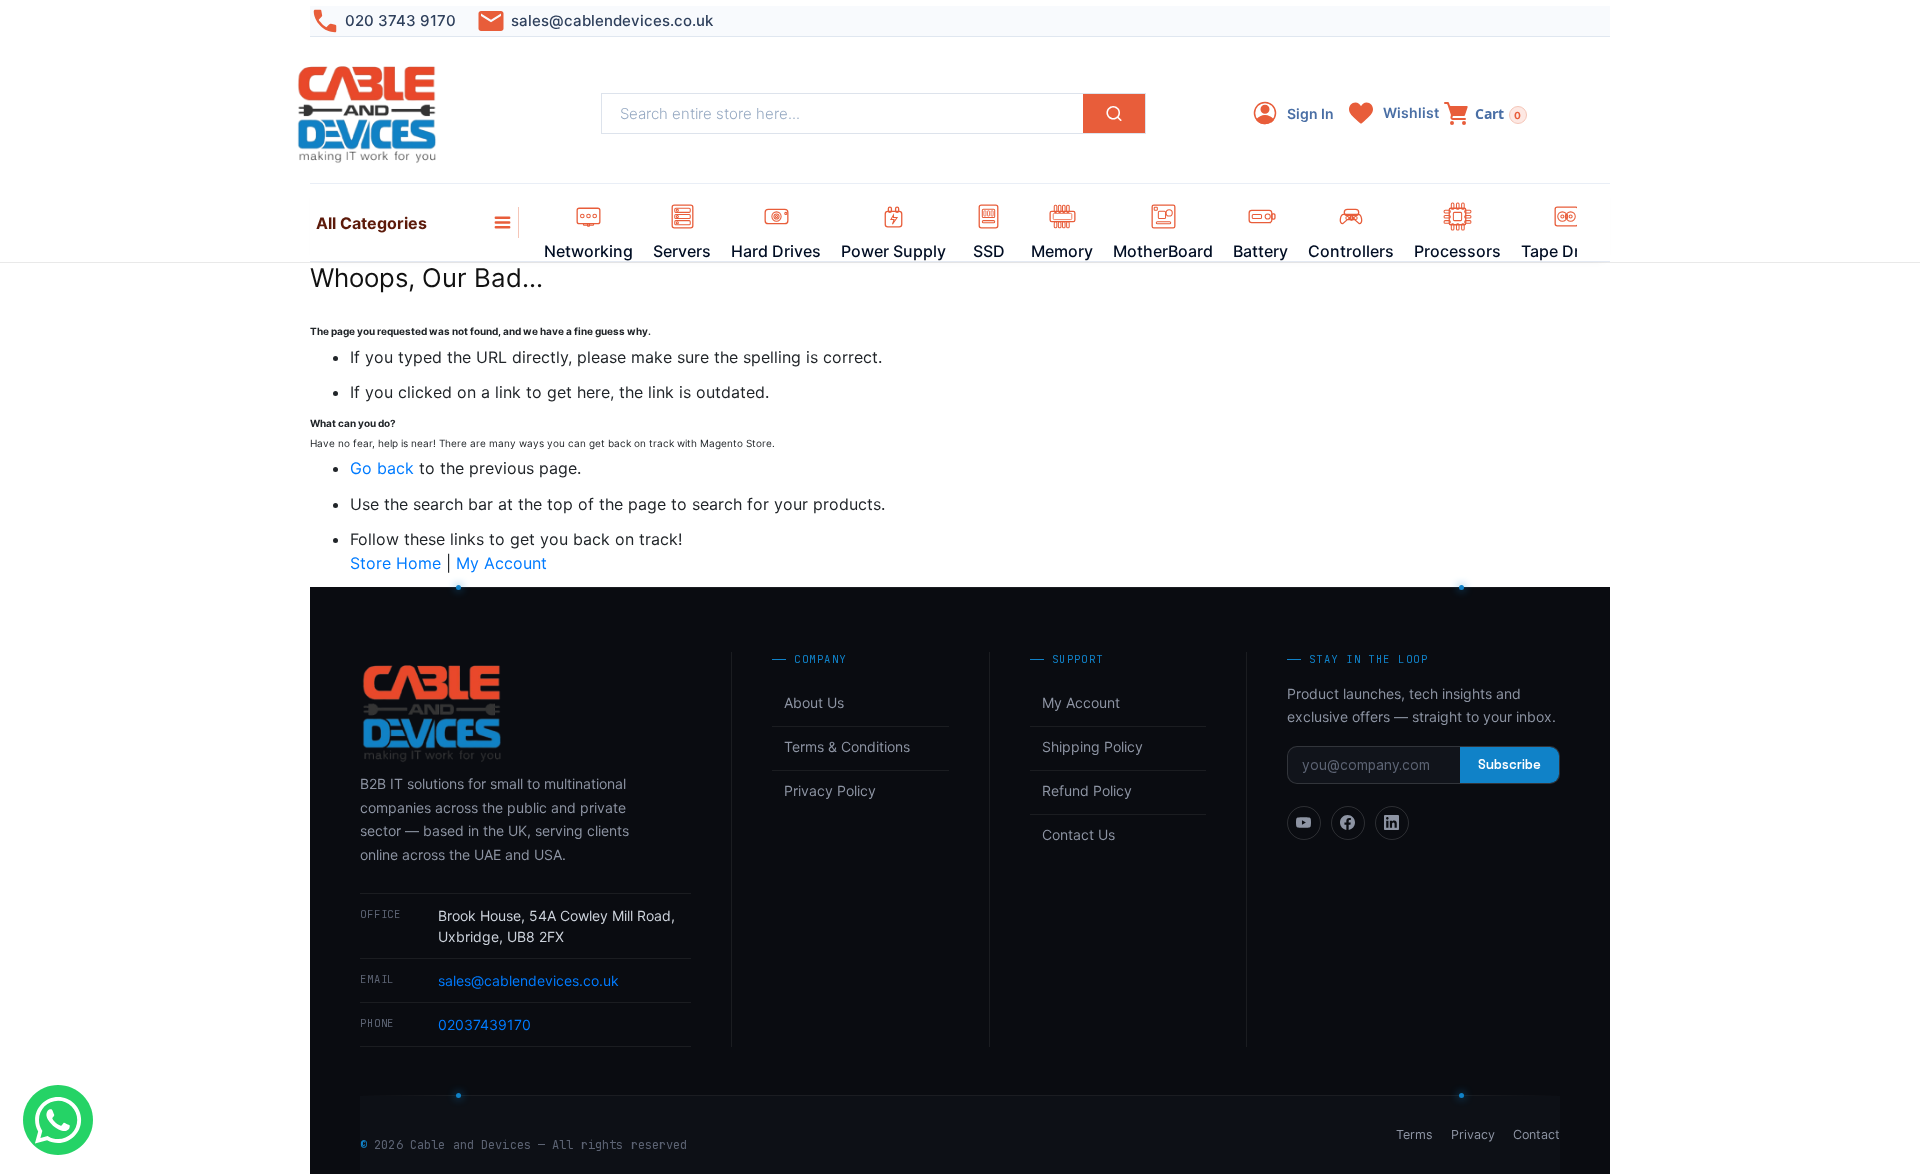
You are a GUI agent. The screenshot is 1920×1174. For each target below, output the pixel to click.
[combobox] (842, 113)
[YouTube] (1304, 823)
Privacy (1473, 1134)
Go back (382, 468)
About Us (814, 702)
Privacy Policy (830, 790)
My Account (501, 563)
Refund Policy (1087, 790)
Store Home (395, 563)
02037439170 (484, 1024)
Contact (1536, 1134)
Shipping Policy (1092, 746)
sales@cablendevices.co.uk (612, 20)
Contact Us (1078, 834)
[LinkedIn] (1392, 823)
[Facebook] (1348, 823)
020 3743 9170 (400, 20)
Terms (1414, 1134)
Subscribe (1509, 764)
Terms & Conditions (847, 746)
